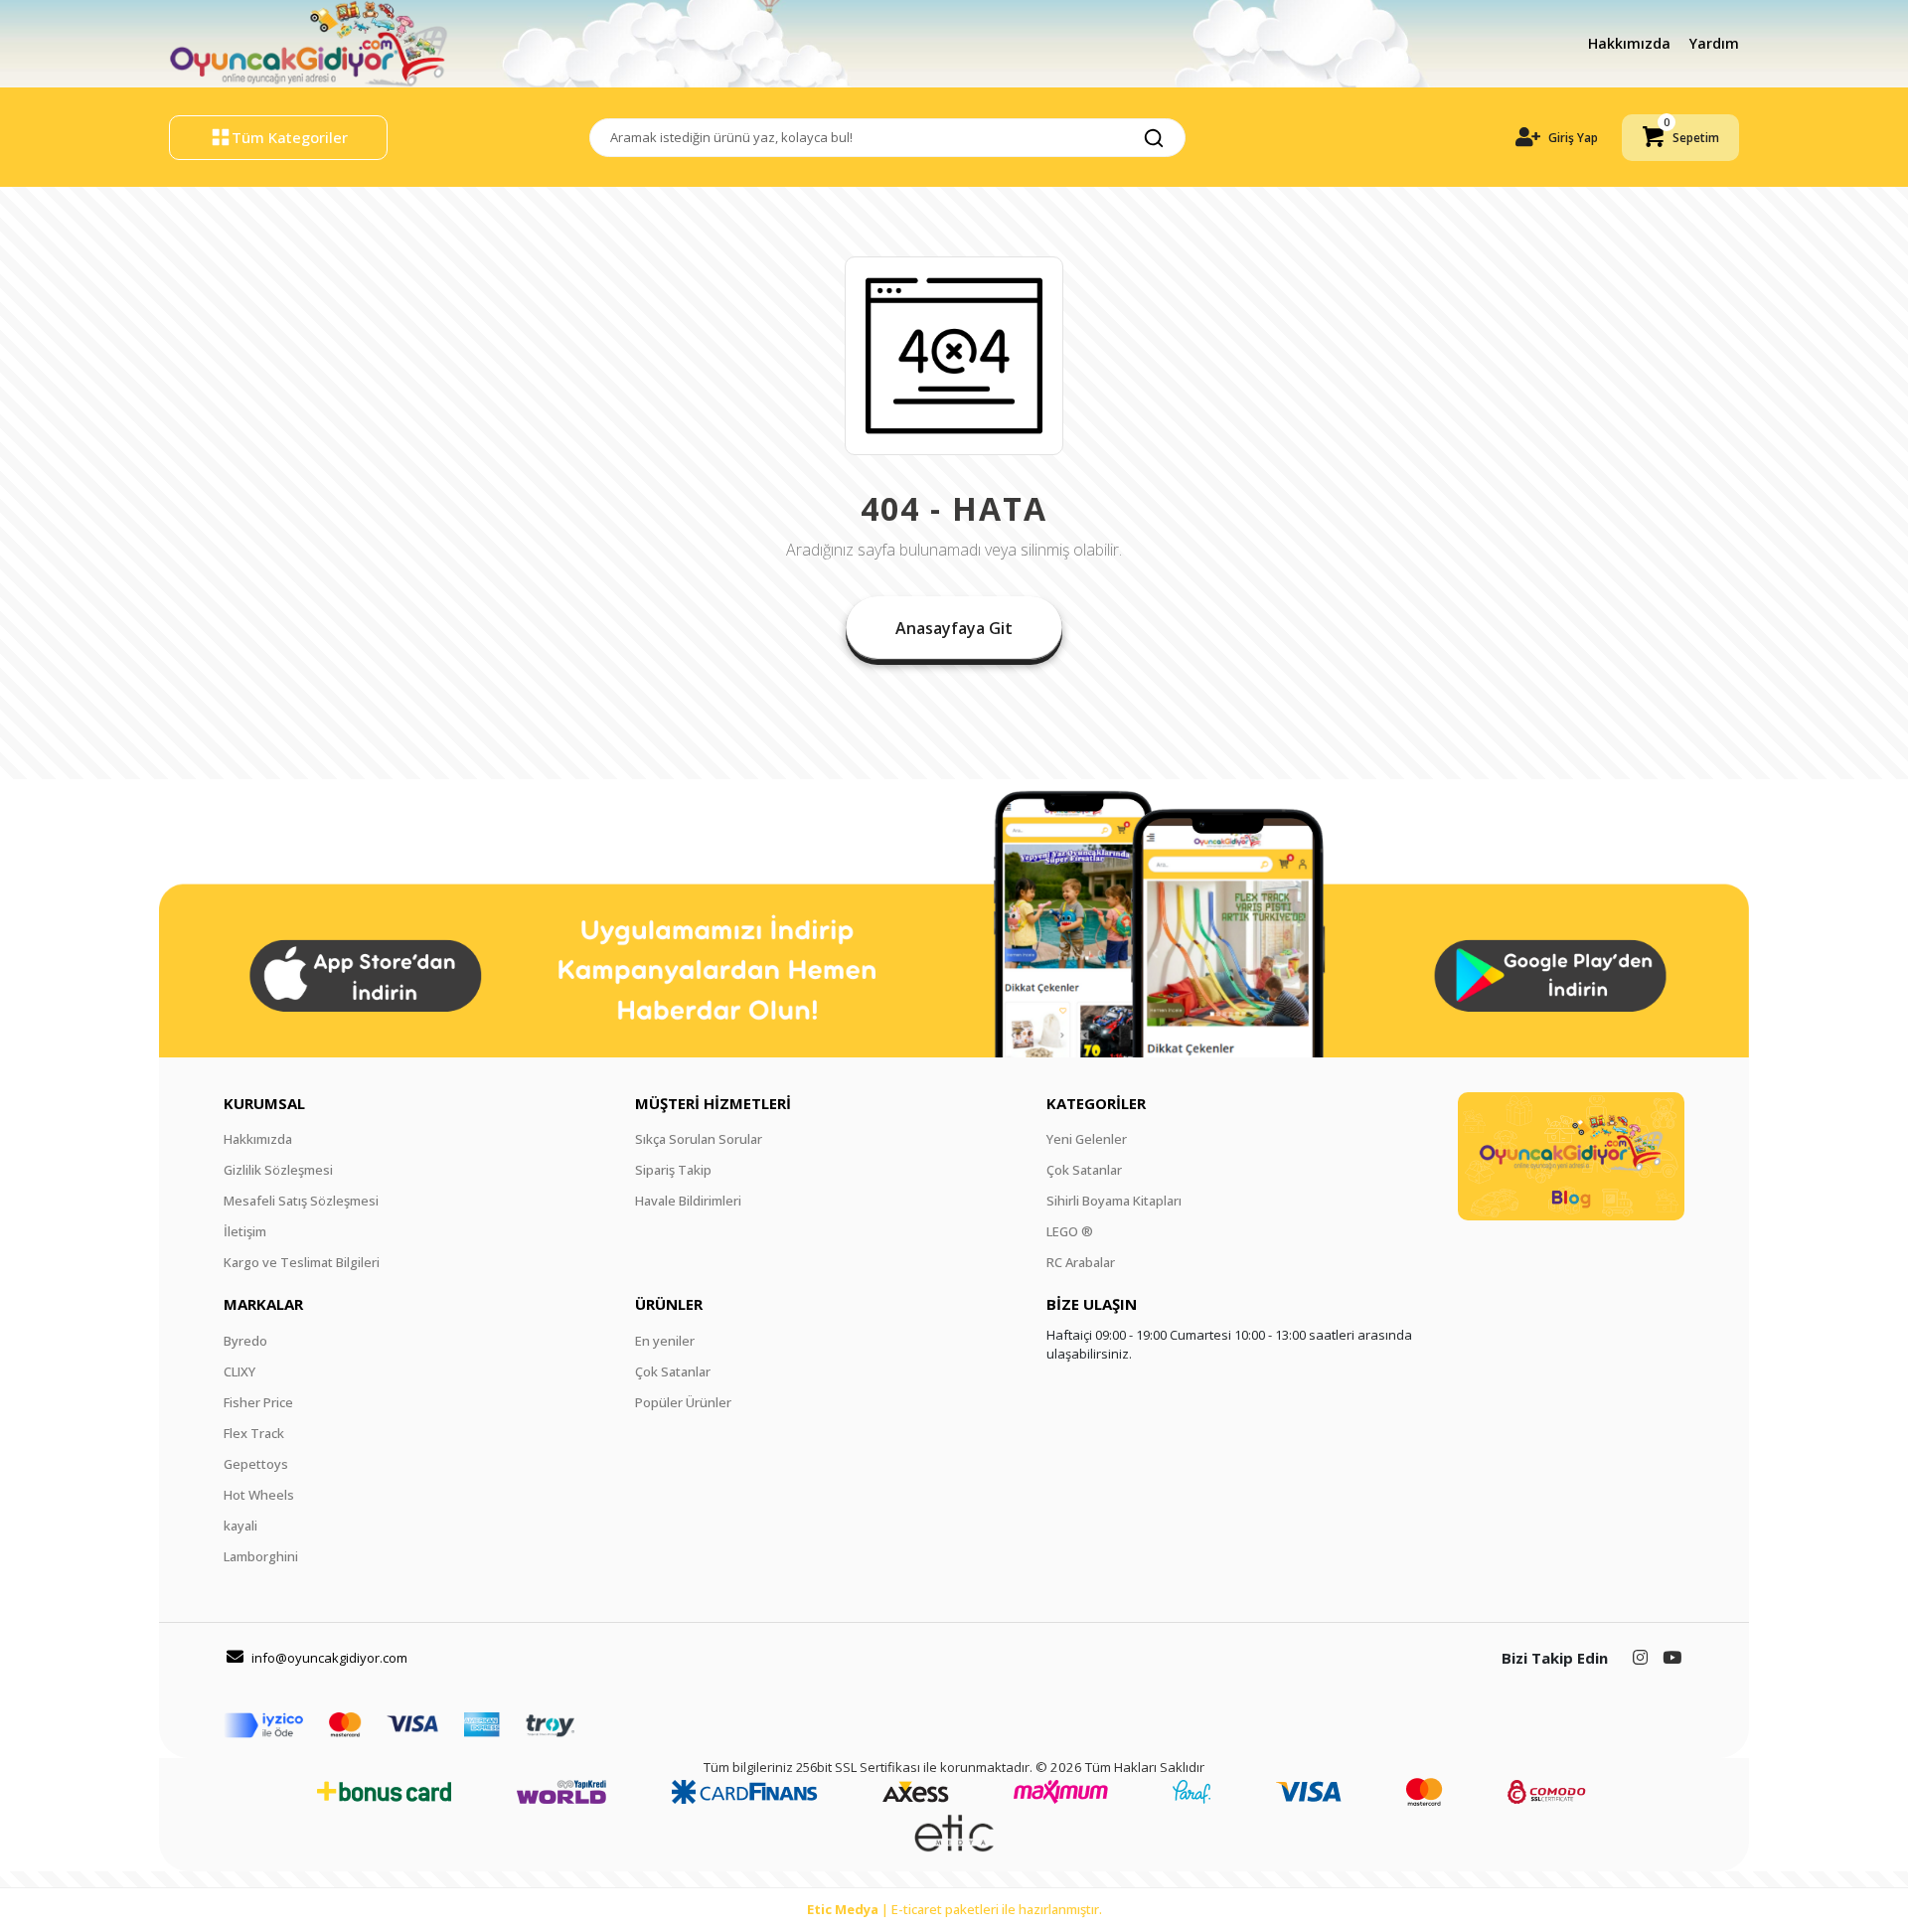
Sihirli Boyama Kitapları (1114, 1201)
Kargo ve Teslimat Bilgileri (302, 1262)
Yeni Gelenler (1087, 1139)
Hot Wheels (259, 1495)
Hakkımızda (1631, 43)
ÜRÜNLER (669, 1304)
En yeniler (665, 1341)
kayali (240, 1526)
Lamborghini (261, 1556)
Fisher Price (258, 1402)
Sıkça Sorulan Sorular (699, 1139)
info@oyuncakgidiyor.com (329, 1658)
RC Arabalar (1081, 1262)
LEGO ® (1070, 1231)
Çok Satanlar (1084, 1170)
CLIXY (239, 1371)
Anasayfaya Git (954, 628)
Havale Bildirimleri (688, 1201)
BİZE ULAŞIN (1092, 1304)
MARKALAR (263, 1304)
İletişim (245, 1231)
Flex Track (254, 1433)
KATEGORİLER (1096, 1103)
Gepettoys (256, 1464)
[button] (1680, 138)
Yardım (1714, 43)
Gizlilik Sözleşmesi (278, 1170)
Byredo (245, 1341)
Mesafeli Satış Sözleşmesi (301, 1201)
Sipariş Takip (673, 1170)
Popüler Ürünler (683, 1402)
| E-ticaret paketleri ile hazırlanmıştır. (954, 1909)
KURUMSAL (264, 1103)
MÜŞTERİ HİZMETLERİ (713, 1103)
